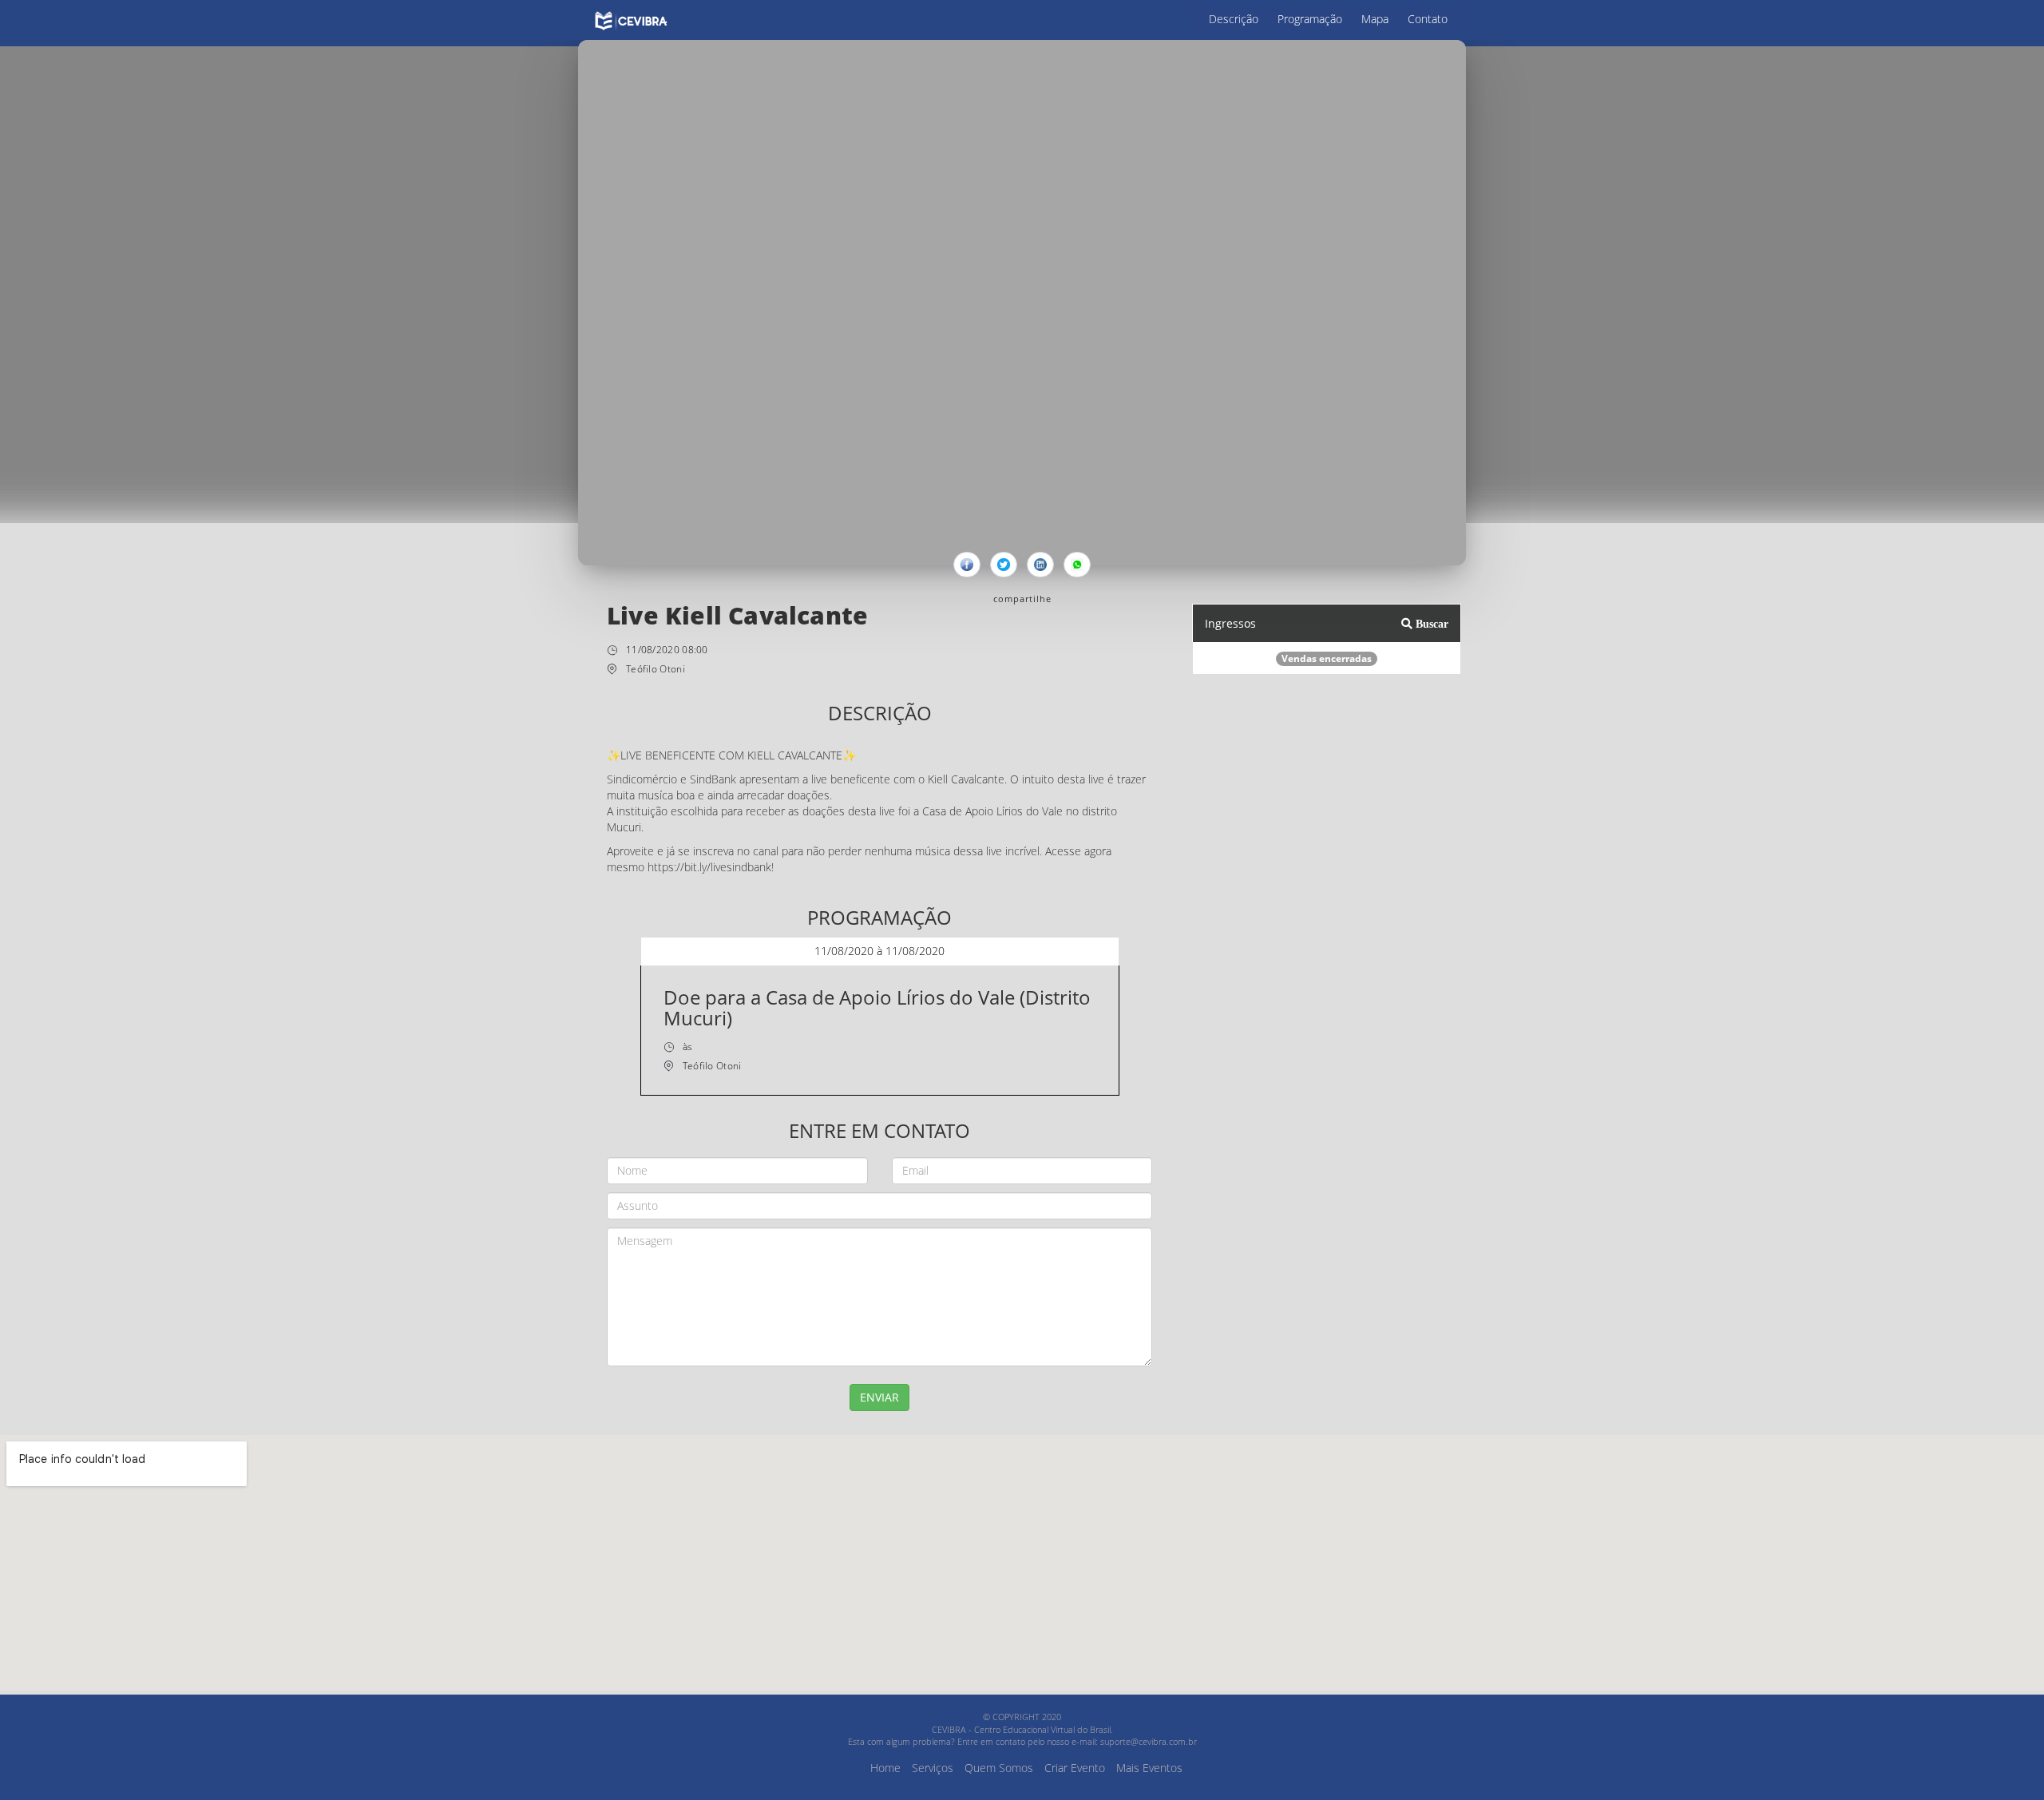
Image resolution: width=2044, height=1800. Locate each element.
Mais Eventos (1149, 1768)
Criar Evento (1075, 1768)
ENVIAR (879, 1397)
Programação (1310, 19)
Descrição (1234, 19)
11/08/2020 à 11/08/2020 (879, 951)
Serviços (933, 1768)
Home (885, 1768)
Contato (1428, 19)
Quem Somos (999, 1768)
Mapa (1375, 19)
